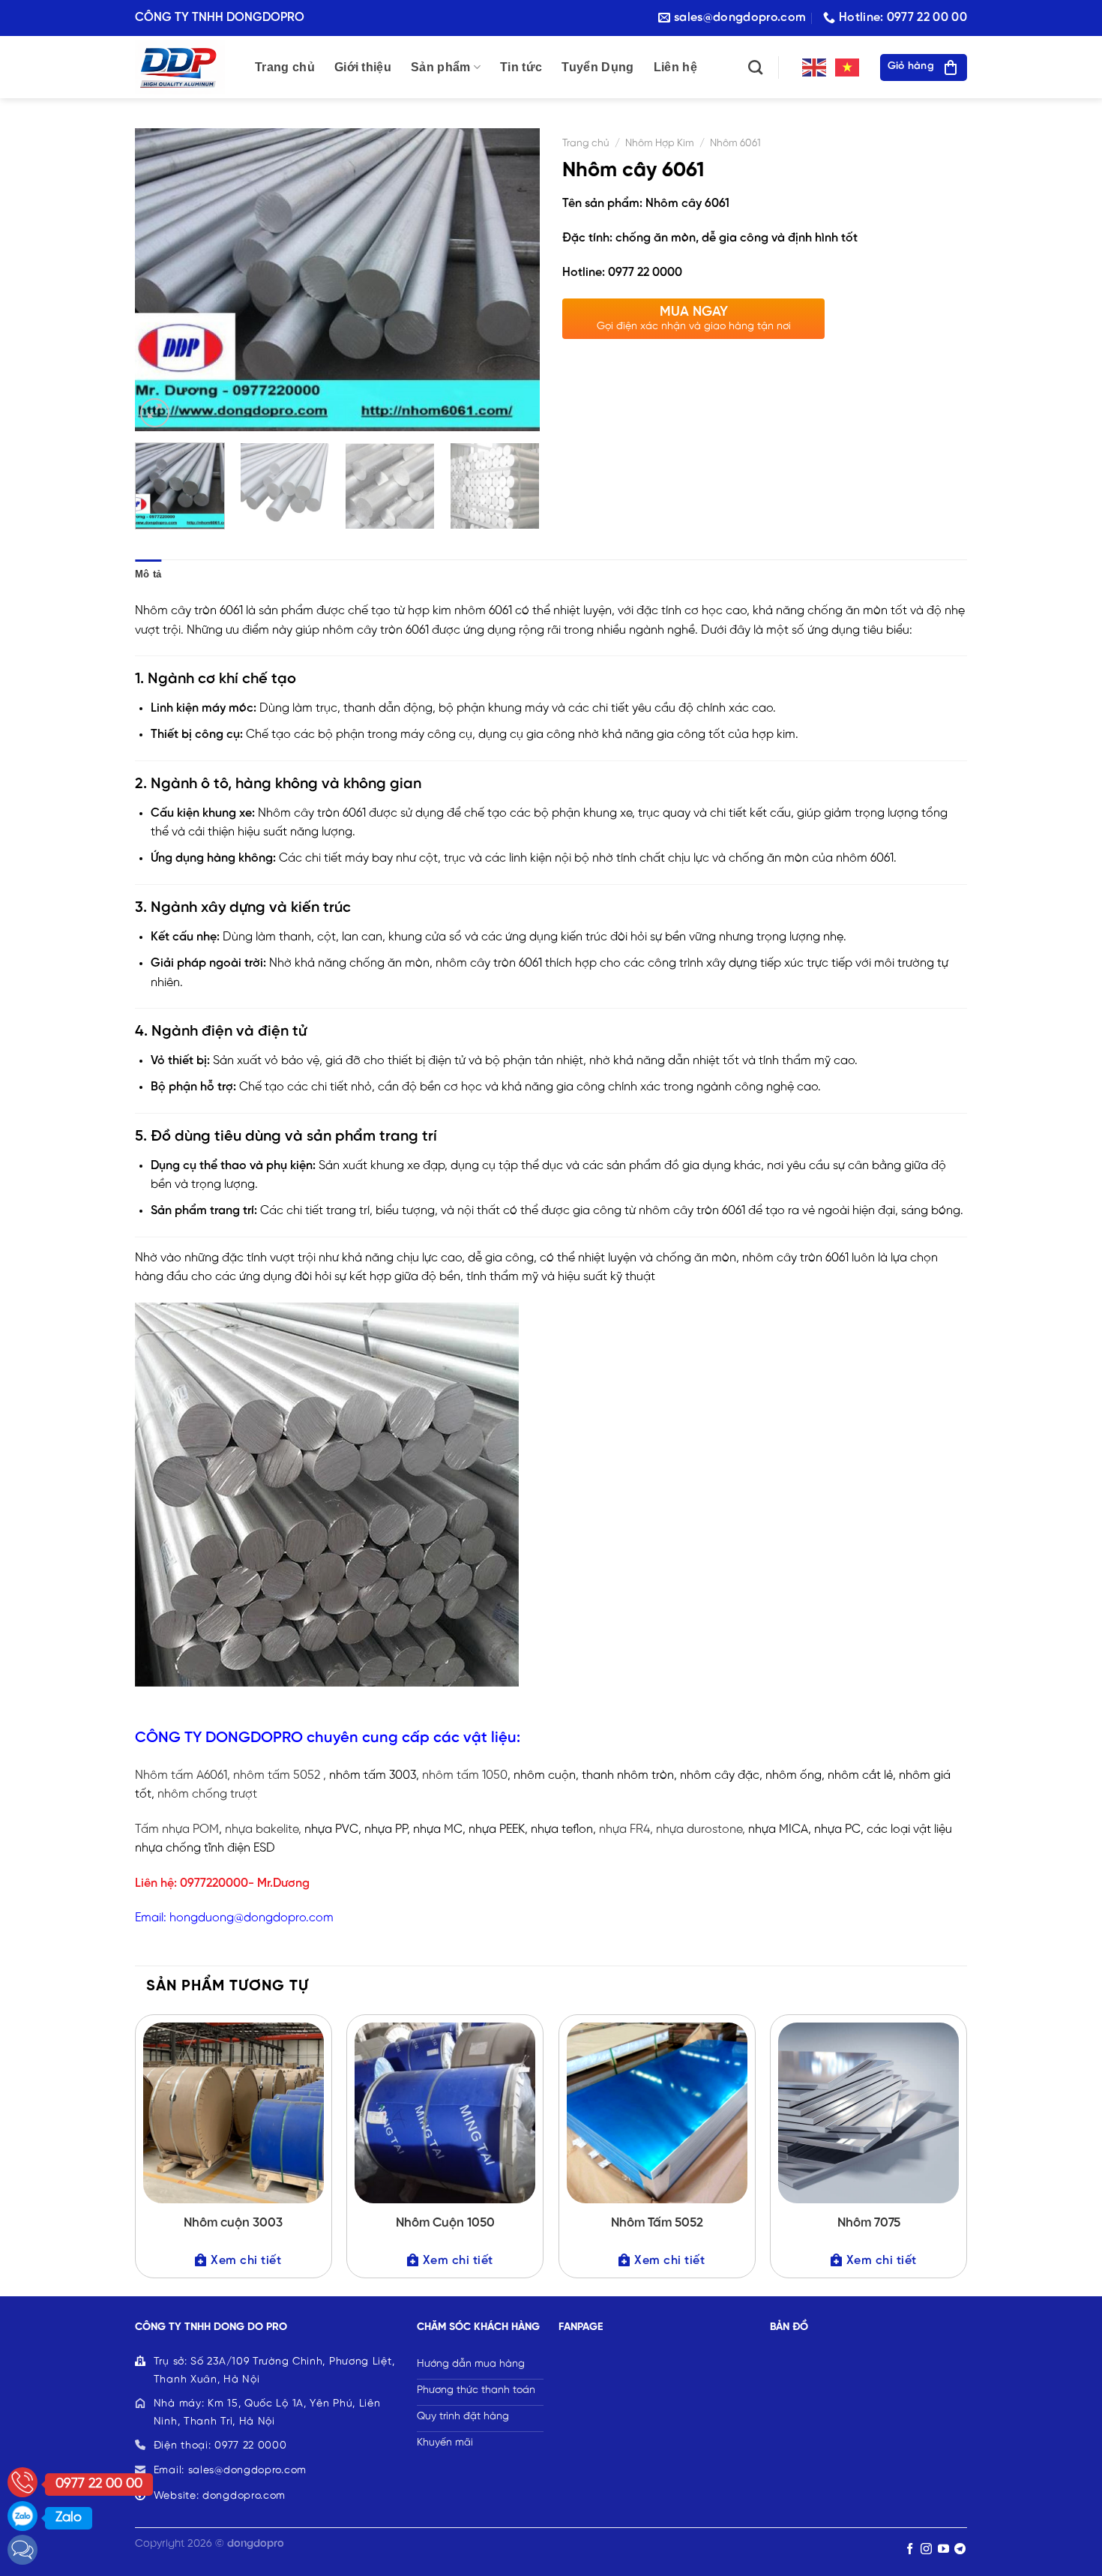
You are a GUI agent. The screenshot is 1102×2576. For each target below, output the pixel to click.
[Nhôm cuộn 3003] (234, 2113)
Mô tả (148, 574)
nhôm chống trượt (207, 1794)
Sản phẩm (441, 67)
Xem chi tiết (246, 2261)
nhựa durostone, (701, 1829)
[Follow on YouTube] (943, 2549)
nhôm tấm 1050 (463, 1775)
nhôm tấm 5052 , (278, 1775)
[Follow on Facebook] (910, 2549)
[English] (815, 67)
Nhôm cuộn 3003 (233, 2223)
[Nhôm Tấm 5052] (657, 2113)
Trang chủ (285, 67)
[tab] (148, 574)
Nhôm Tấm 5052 (657, 2223)
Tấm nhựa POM (177, 1829)
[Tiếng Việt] (848, 67)
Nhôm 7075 (869, 2223)
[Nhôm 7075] (868, 2113)
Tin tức (521, 67)
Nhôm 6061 (735, 143)
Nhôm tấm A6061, (183, 1775)
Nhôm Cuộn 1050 (445, 2223)
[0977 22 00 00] (22, 2482)
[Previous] (162, 280)
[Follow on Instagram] (926, 2549)
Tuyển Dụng (597, 67)
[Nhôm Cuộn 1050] (445, 2113)
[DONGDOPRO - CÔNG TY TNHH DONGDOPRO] (184, 67)
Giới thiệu (363, 67)
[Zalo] (22, 2516)
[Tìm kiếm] (755, 67)
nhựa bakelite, (263, 1829)
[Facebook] (22, 2550)
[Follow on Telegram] (960, 2549)
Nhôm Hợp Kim (660, 143)
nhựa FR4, (626, 1829)
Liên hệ (675, 67)
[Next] (513, 280)
